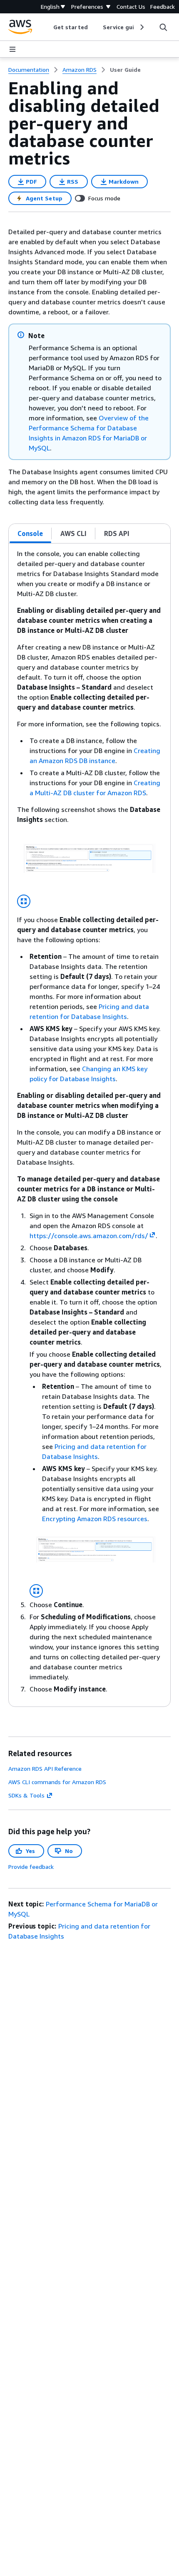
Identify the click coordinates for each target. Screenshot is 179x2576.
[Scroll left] (47, 27)
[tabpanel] (89, 1125)
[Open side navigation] (12, 49)
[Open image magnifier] (24, 901)
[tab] (30, 533)
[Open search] (163, 27)
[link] (125, 70)
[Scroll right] (141, 27)
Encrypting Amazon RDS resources (95, 1519)
